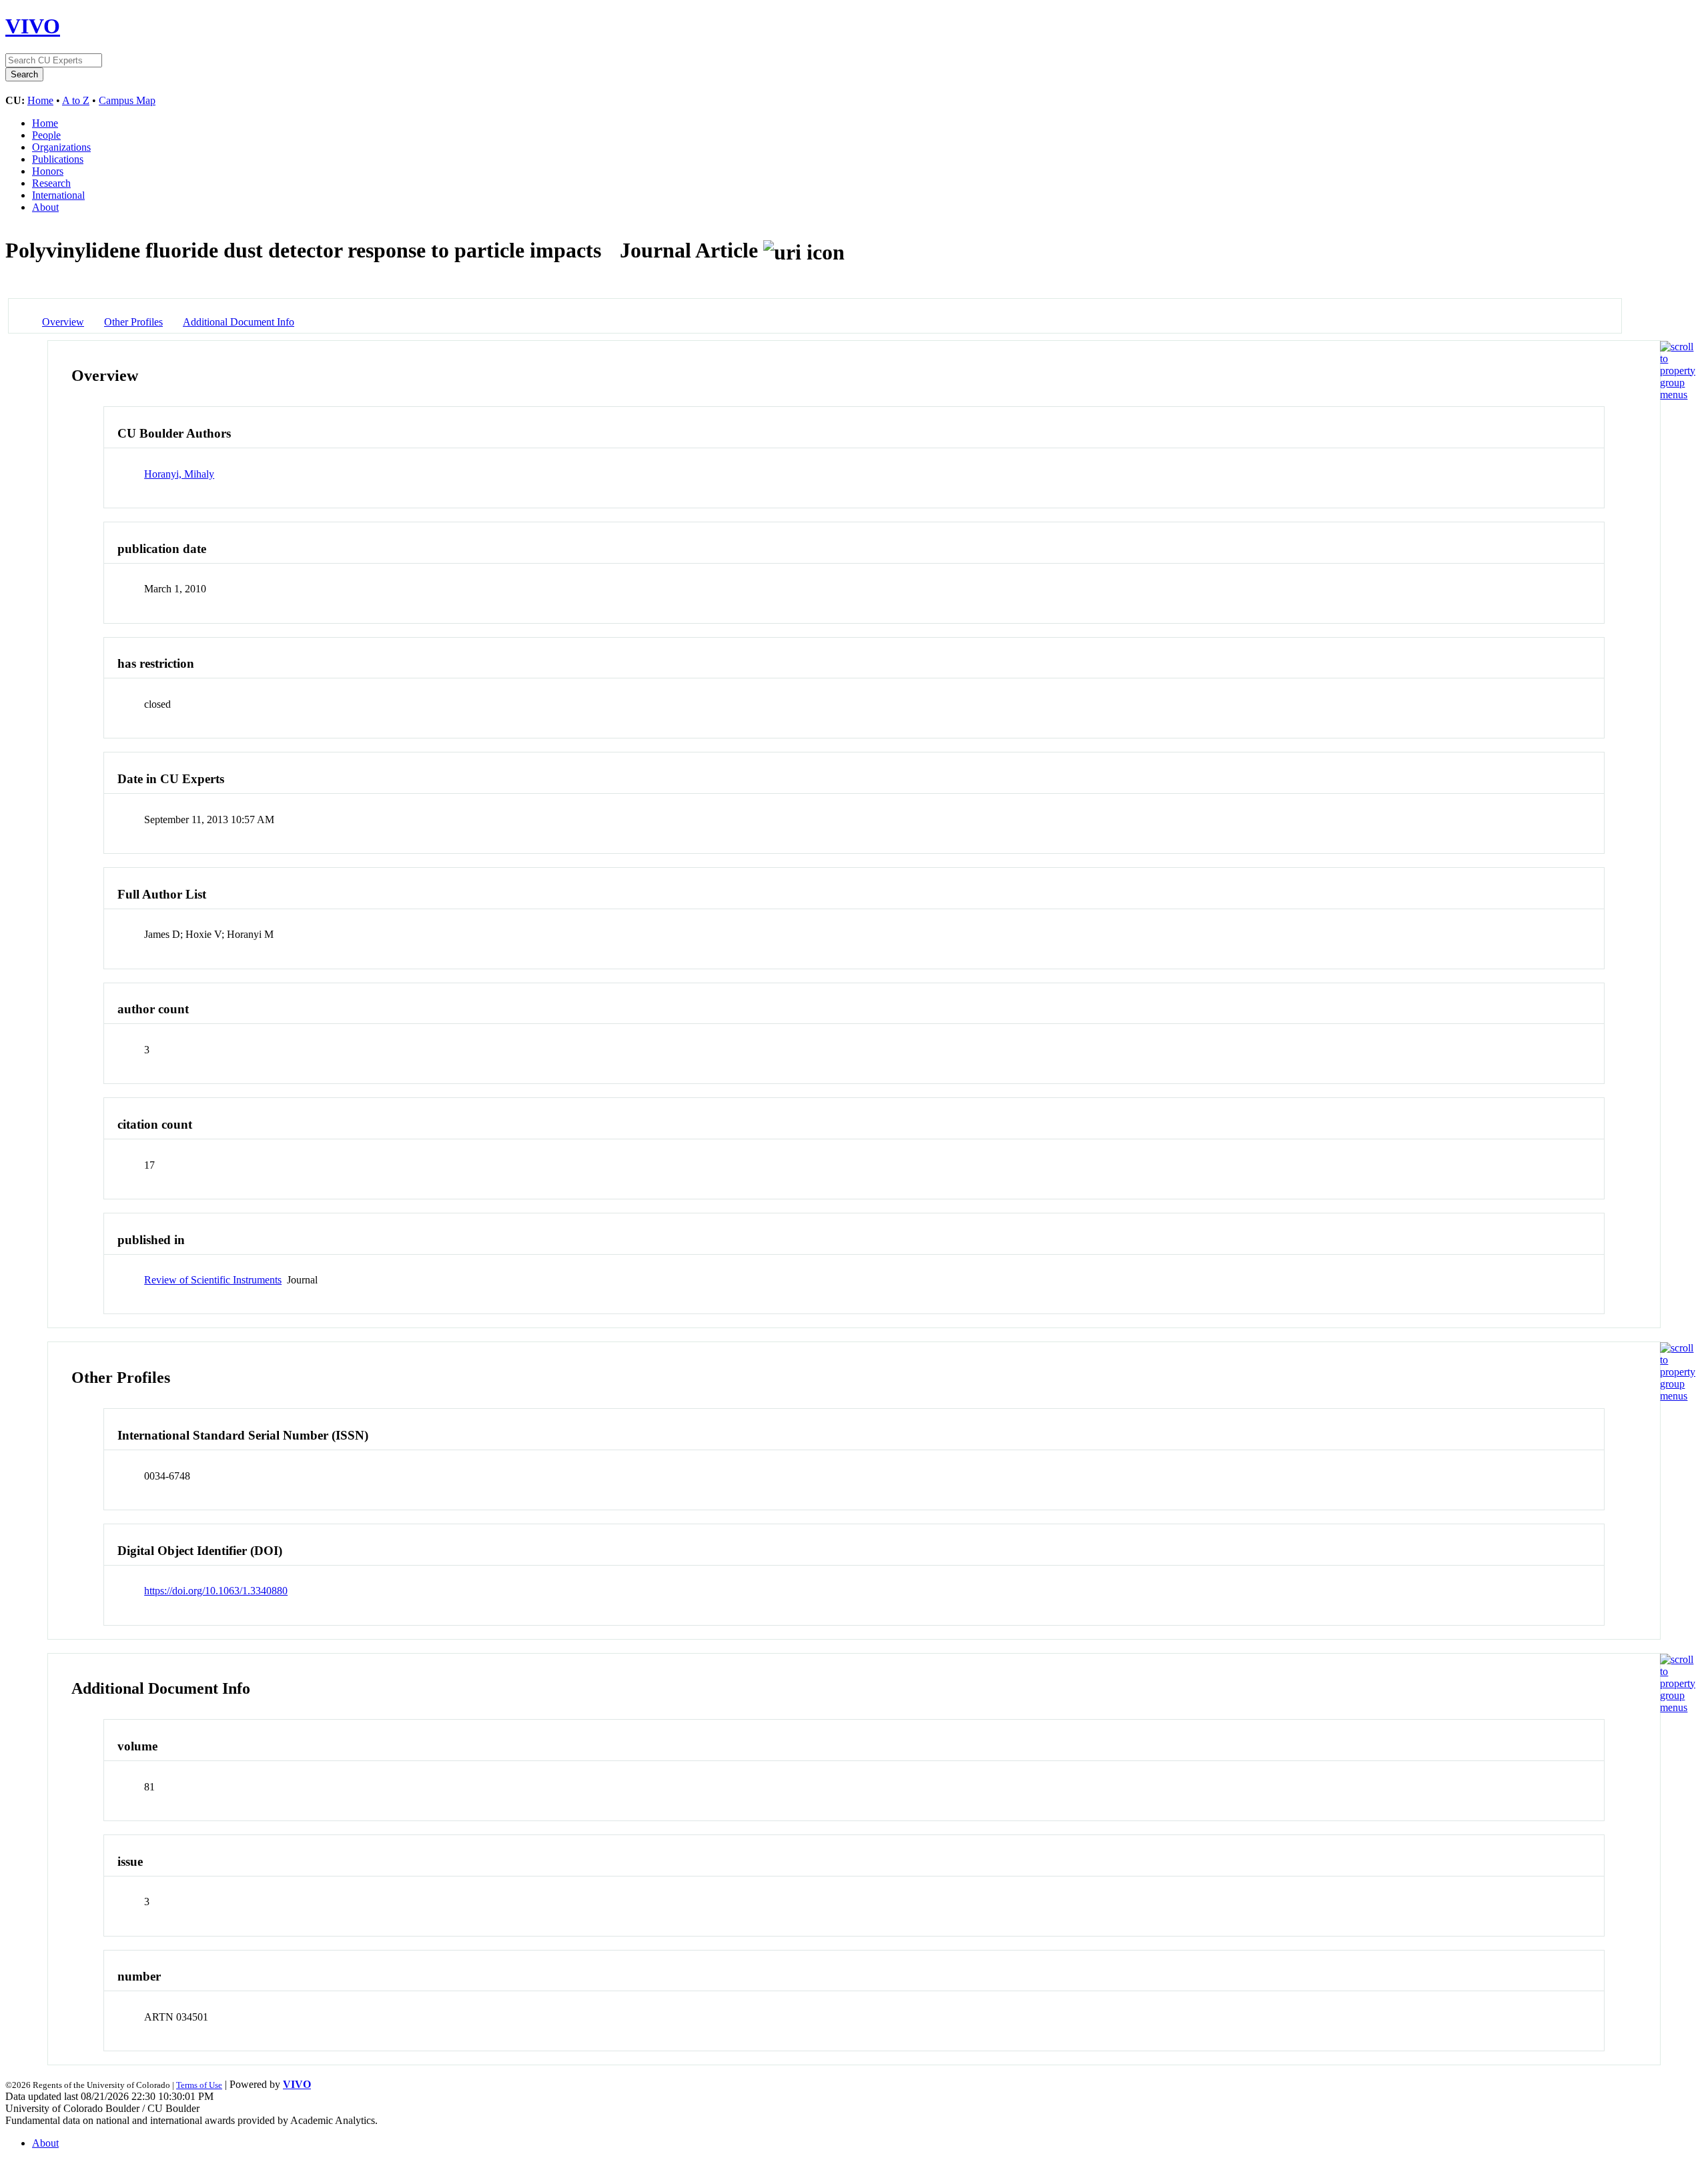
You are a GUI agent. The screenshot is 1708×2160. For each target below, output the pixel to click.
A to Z (76, 100)
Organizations (61, 147)
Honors (48, 171)
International (58, 195)
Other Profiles (133, 322)
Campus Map (127, 100)
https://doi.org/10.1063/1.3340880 (216, 1591)
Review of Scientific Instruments (213, 1280)
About (45, 207)
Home (40, 100)
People (46, 135)
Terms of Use (199, 2085)
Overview (63, 322)
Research (51, 183)
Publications (58, 159)
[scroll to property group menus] (1678, 395)
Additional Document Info (239, 322)
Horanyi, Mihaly (179, 474)
